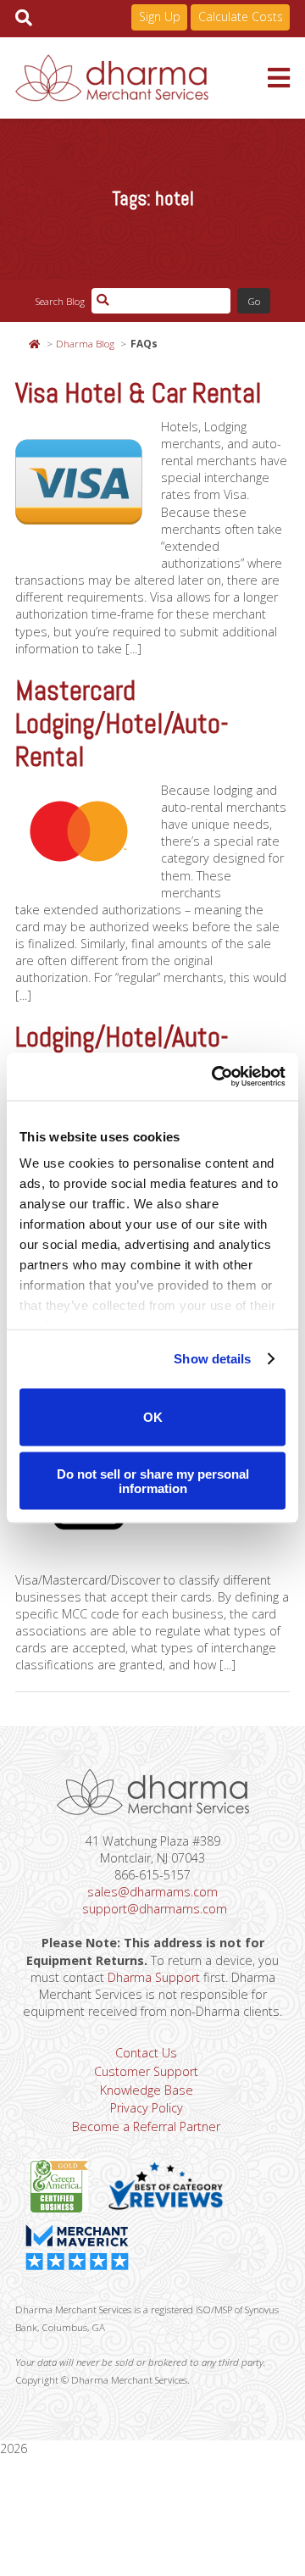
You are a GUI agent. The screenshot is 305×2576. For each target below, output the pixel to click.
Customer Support (146, 2071)
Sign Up (160, 17)
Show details (212, 1359)
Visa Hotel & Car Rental (139, 393)
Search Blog (60, 301)
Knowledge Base (147, 2090)
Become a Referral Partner (146, 2126)
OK (153, 1417)
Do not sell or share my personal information (153, 1481)
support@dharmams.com (155, 1909)
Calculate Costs (241, 17)
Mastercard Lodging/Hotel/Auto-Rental (122, 724)
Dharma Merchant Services (141, 78)
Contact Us (146, 2053)
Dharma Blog (85, 343)
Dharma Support (154, 1977)
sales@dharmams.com (152, 1892)
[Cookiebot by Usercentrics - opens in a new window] (215, 1077)
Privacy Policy (147, 2108)
